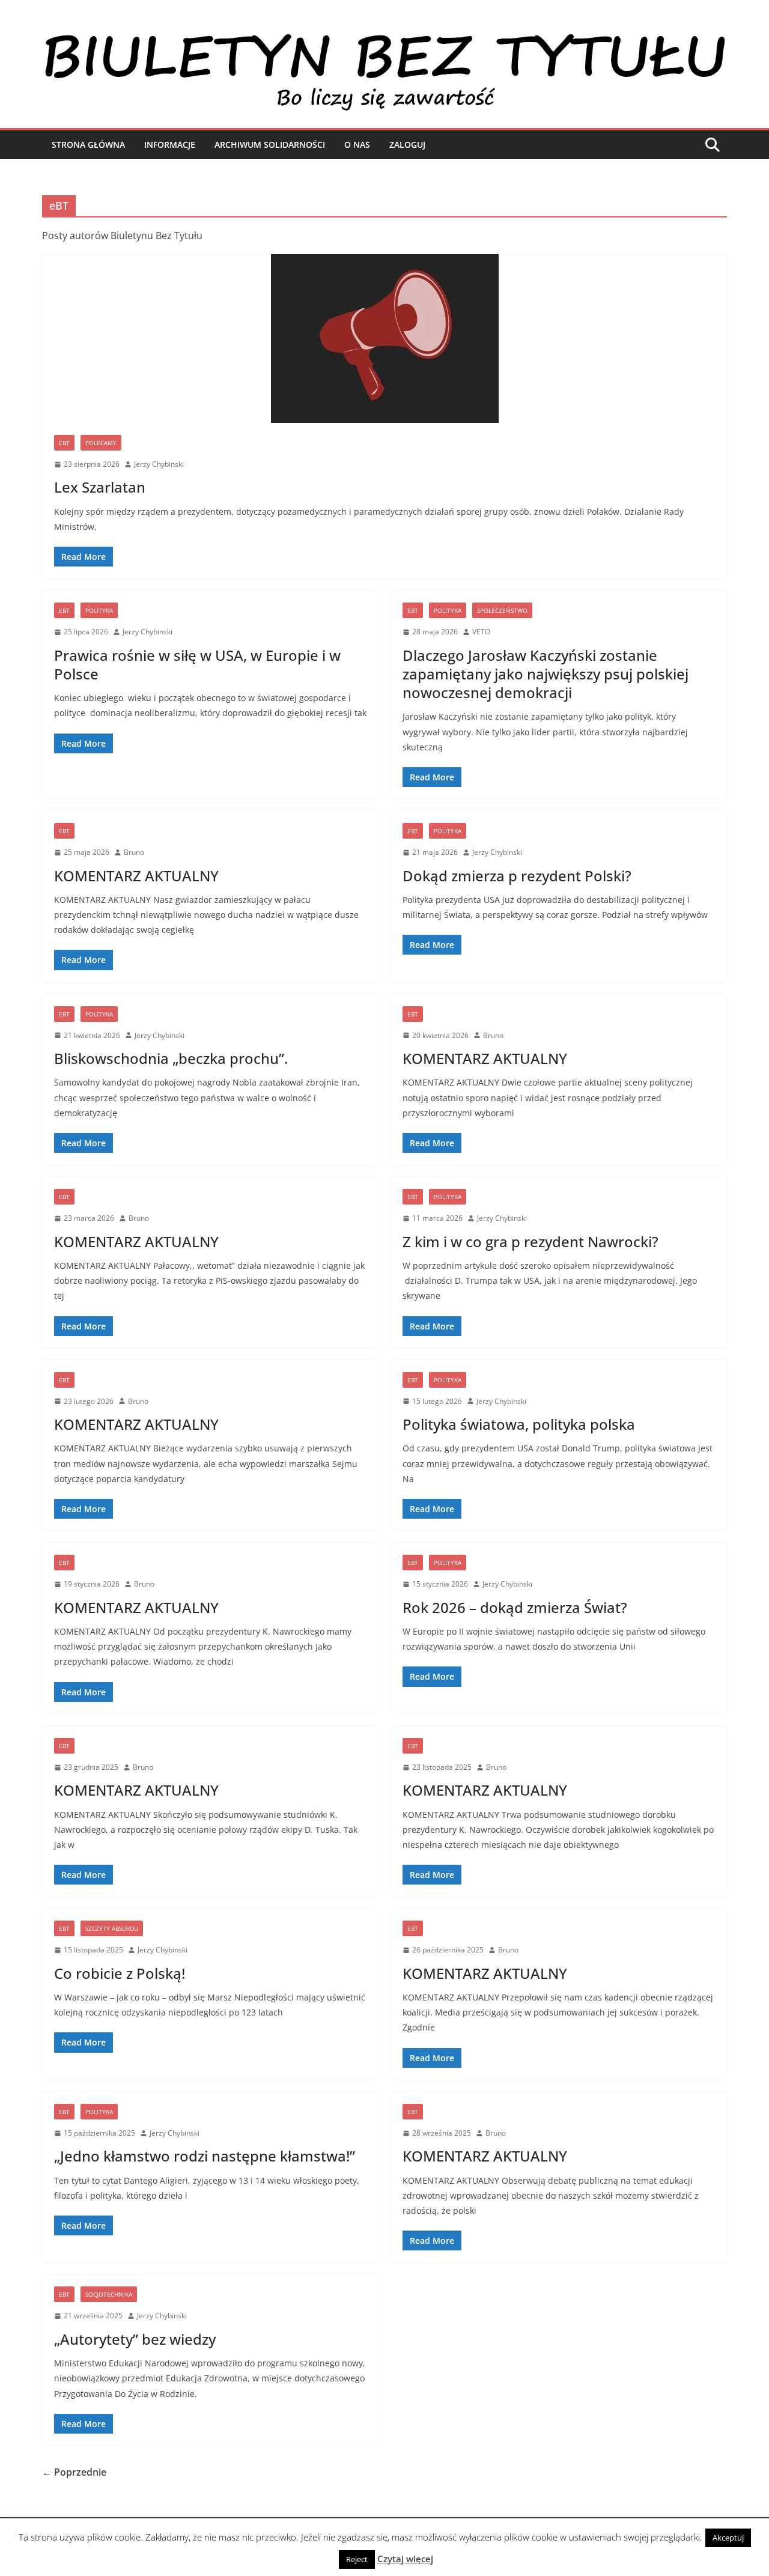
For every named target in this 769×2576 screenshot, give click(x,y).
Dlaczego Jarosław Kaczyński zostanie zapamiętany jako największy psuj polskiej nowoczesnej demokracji (546, 674)
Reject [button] (357, 2559)
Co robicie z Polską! (120, 1973)
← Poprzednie (74, 2472)
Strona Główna (88, 144)
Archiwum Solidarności (270, 144)
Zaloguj (407, 144)
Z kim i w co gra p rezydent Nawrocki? (530, 1241)
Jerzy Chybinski (159, 464)
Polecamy (101, 443)
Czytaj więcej (405, 2559)
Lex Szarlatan (100, 487)
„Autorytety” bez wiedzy (135, 2339)
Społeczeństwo (502, 610)
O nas (357, 144)
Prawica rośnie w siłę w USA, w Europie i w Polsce (197, 664)
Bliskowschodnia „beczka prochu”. (171, 1058)
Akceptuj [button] (728, 2538)
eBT (64, 443)
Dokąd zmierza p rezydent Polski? (517, 876)
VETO (481, 632)
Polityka (99, 610)
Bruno (134, 852)
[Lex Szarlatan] (384, 339)
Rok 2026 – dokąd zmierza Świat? (515, 1607)
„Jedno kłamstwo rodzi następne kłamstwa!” (205, 2156)
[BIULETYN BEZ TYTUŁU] (384, 37)
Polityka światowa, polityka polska (519, 1424)
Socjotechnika (109, 2294)
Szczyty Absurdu (112, 1928)
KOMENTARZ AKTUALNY (136, 876)
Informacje (170, 144)
